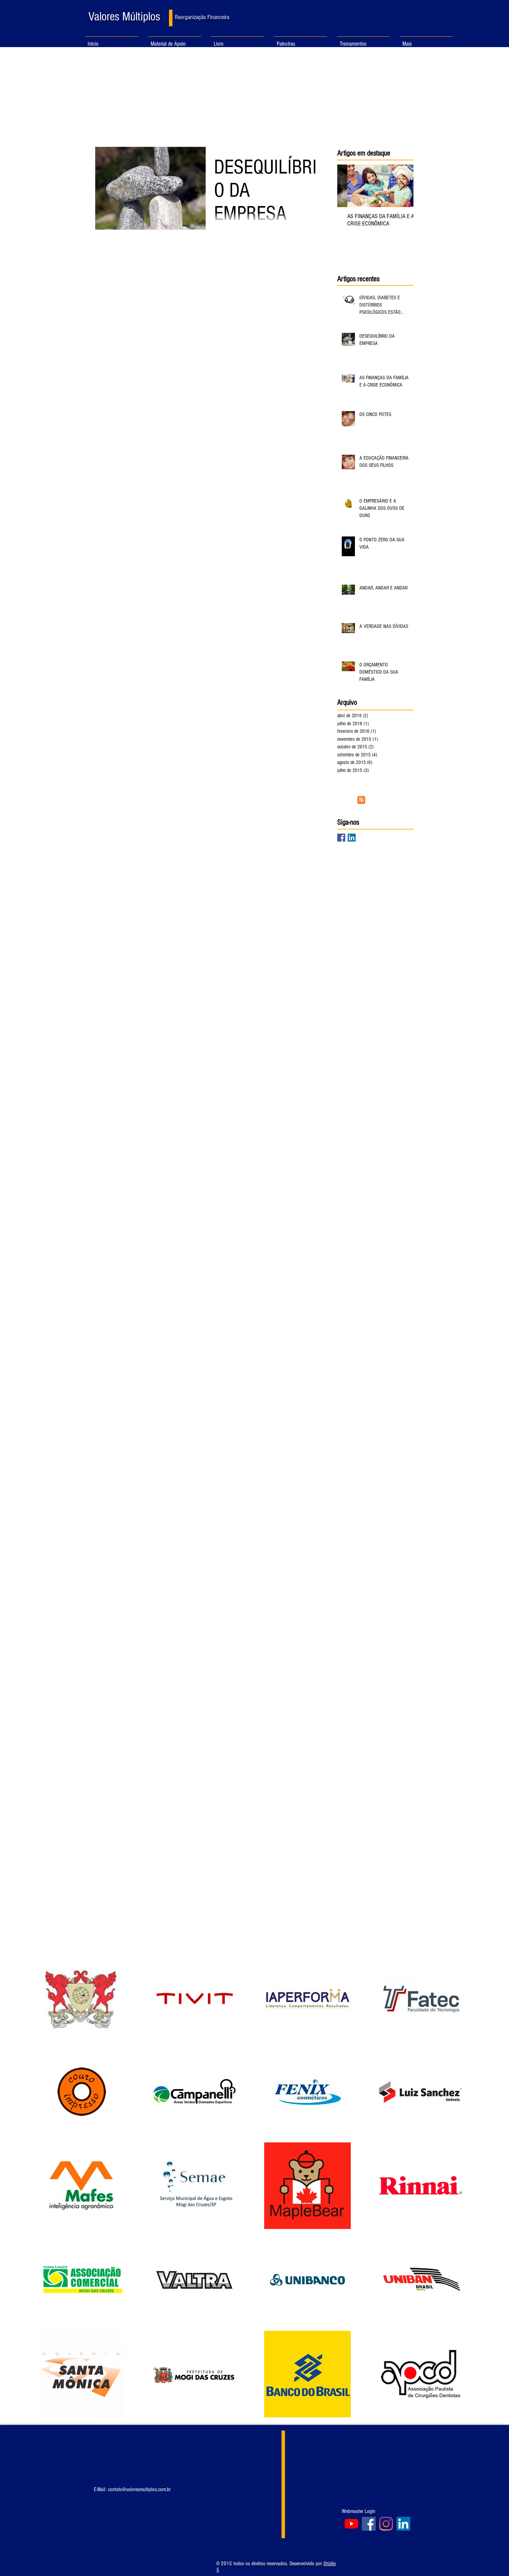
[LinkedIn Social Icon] (352, 838)
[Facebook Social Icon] (341, 838)
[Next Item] (402, 186)
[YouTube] (351, 2524)
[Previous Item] (348, 186)
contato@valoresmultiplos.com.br (139, 2489)
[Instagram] (386, 2524)
